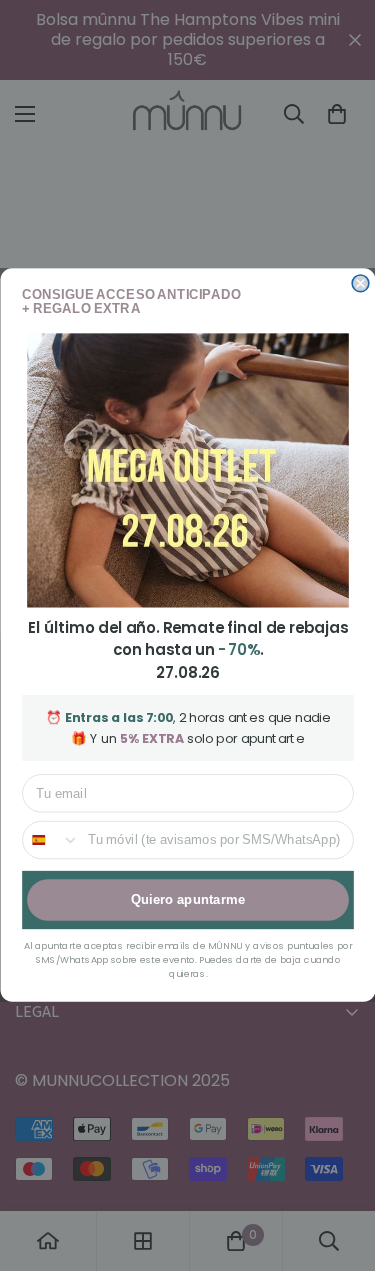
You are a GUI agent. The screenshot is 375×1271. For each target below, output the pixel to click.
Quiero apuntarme (187, 900)
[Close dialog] (360, 283)
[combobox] (51, 840)
